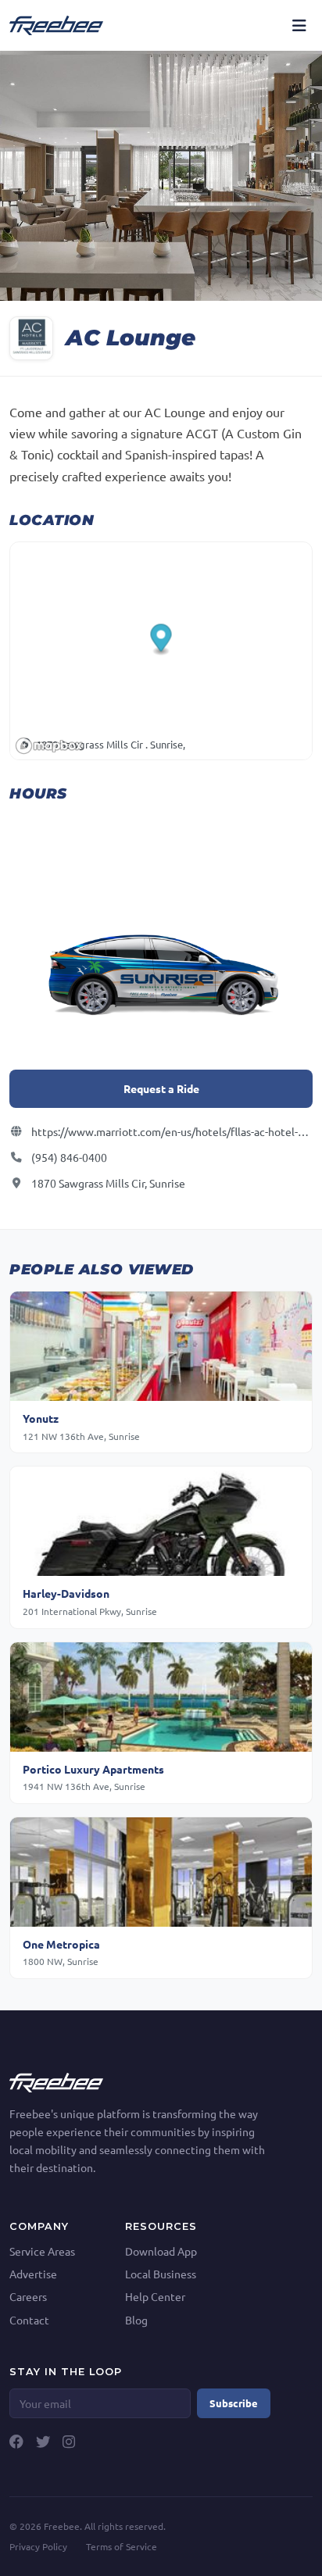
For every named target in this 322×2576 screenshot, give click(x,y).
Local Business (161, 2274)
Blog (136, 2320)
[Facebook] (16, 2442)
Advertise (33, 2274)
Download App (161, 2251)
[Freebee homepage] (56, 25)
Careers (28, 2296)
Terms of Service (122, 2546)
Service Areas (42, 2251)
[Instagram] (69, 2442)
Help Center (155, 2296)
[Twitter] (43, 2442)
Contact (29, 2320)
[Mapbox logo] (49, 746)
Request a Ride (161, 1088)
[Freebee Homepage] (56, 2081)
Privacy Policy (38, 2546)
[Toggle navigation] (299, 25)
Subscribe (234, 2403)
